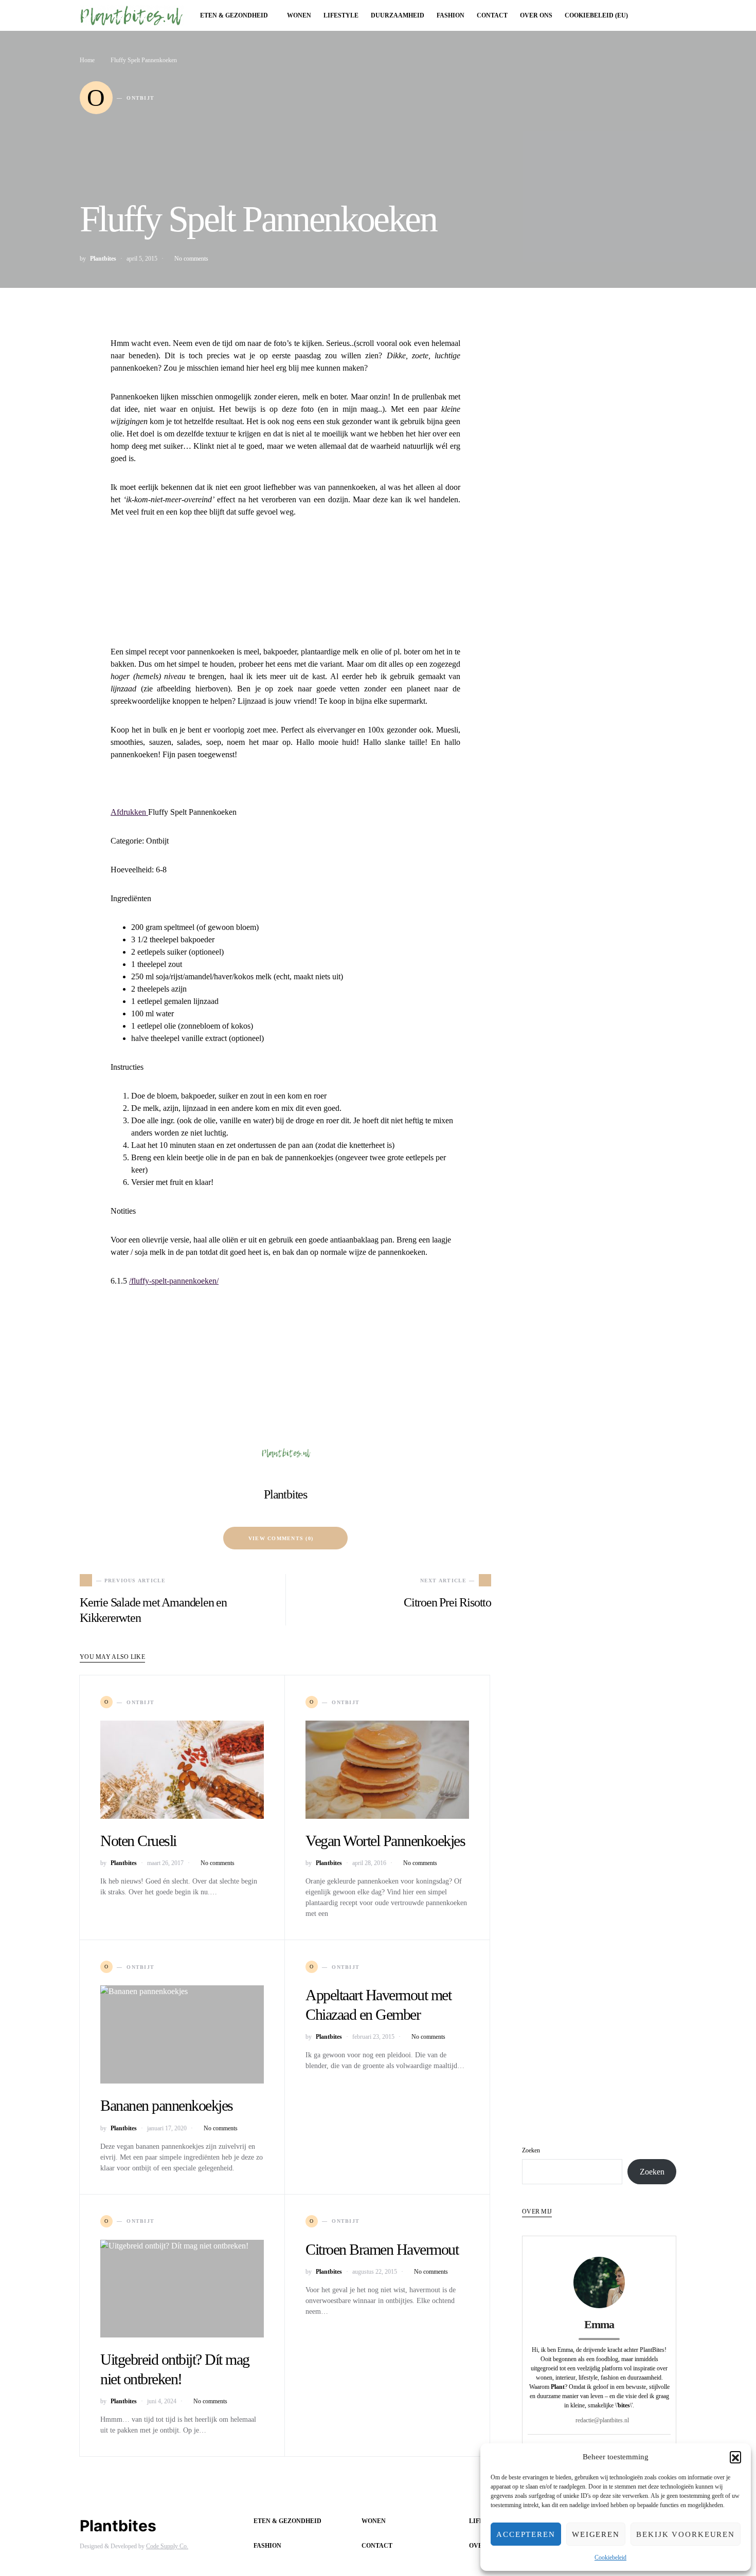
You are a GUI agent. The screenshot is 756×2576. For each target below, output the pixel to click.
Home (87, 60)
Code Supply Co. (167, 2546)
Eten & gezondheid (287, 2521)
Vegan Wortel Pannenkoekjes (385, 1841)
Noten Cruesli (138, 1841)
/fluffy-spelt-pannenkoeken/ (174, 1281)
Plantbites (103, 259)
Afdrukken (129, 812)
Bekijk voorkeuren (686, 2534)
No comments (191, 259)
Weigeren (596, 2534)
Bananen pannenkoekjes (167, 2105)
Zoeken (531, 2150)
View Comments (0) (281, 1538)
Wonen (374, 2521)
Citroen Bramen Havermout (382, 2249)
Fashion (267, 2546)
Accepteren (526, 2534)
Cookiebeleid (610, 2557)
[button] (735, 2457)
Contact (377, 2546)
